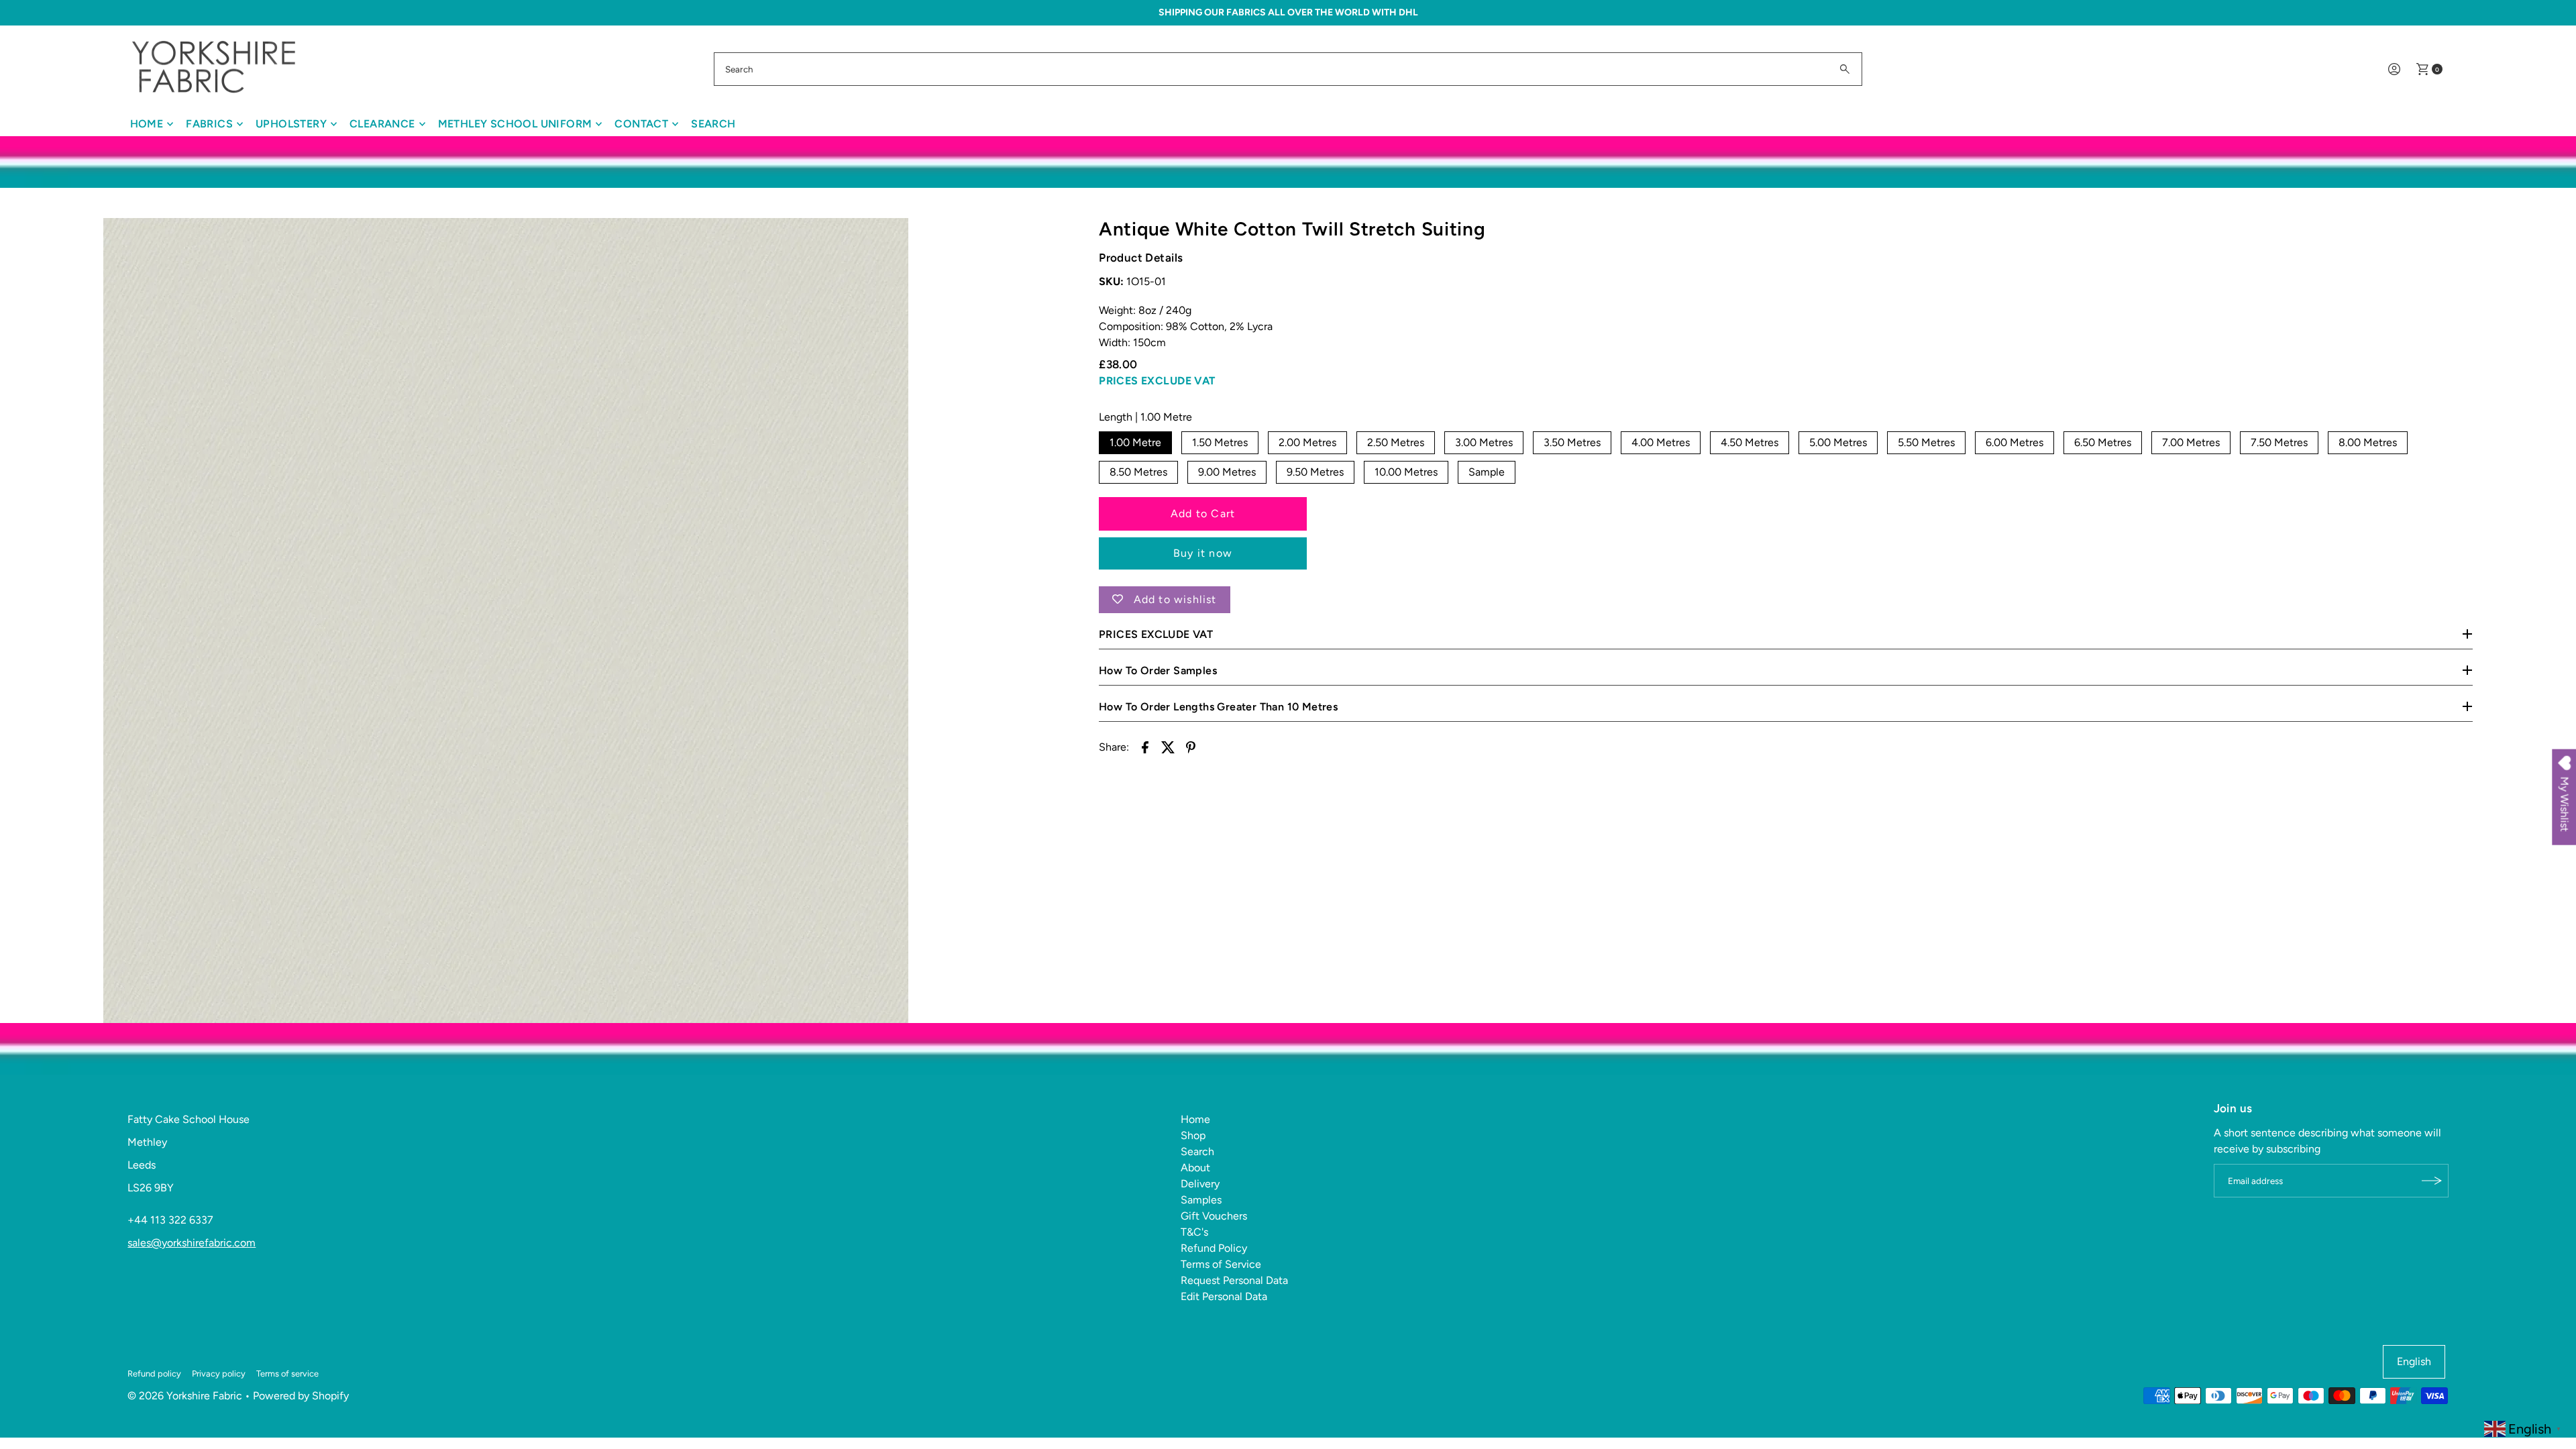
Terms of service (287, 1374)
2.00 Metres (1307, 442)
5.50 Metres (1926, 442)
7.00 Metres (2191, 442)
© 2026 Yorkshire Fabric (185, 1396)
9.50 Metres (1315, 472)
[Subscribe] (2432, 1181)
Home (147, 124)
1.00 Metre (1135, 442)
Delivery (1200, 1184)
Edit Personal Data (1224, 1296)
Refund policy (154, 1374)
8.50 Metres (1138, 472)
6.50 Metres (2103, 442)
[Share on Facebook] (1145, 747)
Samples (1201, 1200)
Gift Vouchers (1214, 1216)
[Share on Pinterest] (1191, 747)
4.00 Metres (1661, 442)
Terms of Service (1221, 1264)
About (1195, 1168)
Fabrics (209, 124)
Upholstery (291, 124)
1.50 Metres (1220, 442)
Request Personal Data (1234, 1280)
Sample (1487, 472)
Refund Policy (1214, 1248)
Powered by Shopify (301, 1396)
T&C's (1194, 1232)
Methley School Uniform (515, 124)
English (2414, 1361)
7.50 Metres (2279, 442)
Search (713, 124)
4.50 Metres (1750, 442)
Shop (1193, 1135)
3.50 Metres (1572, 442)
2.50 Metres (1396, 442)
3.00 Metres (1484, 442)
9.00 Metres (1227, 472)
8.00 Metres (2368, 442)
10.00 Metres (1406, 472)
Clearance (382, 124)
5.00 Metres (1838, 442)
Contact (641, 124)
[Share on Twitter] (1168, 747)
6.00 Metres (2015, 442)
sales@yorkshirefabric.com (192, 1243)
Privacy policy (219, 1374)
